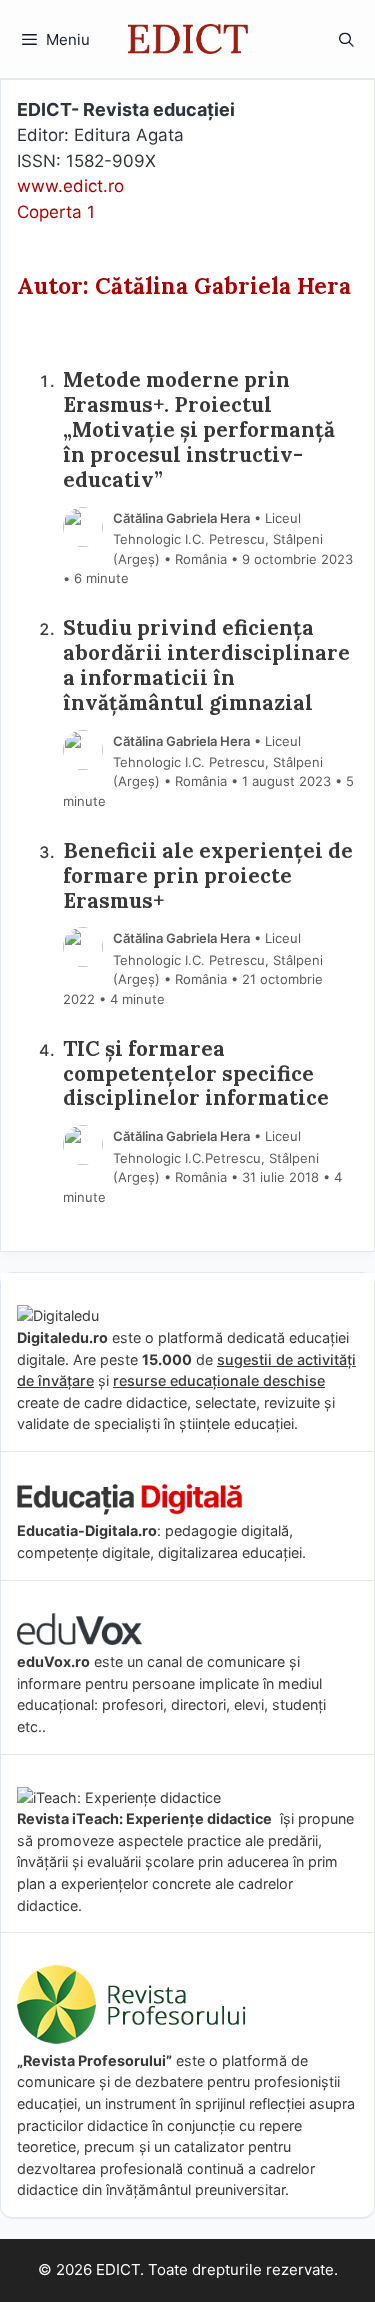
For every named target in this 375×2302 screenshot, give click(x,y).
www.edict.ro (70, 186)
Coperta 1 (56, 212)
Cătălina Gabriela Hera (181, 518)
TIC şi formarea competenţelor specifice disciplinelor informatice (196, 1074)
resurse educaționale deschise (219, 1380)
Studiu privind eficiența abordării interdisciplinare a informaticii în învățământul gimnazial (206, 666)
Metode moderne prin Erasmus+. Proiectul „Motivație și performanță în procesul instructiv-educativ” (199, 430)
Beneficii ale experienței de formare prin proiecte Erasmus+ (208, 876)
